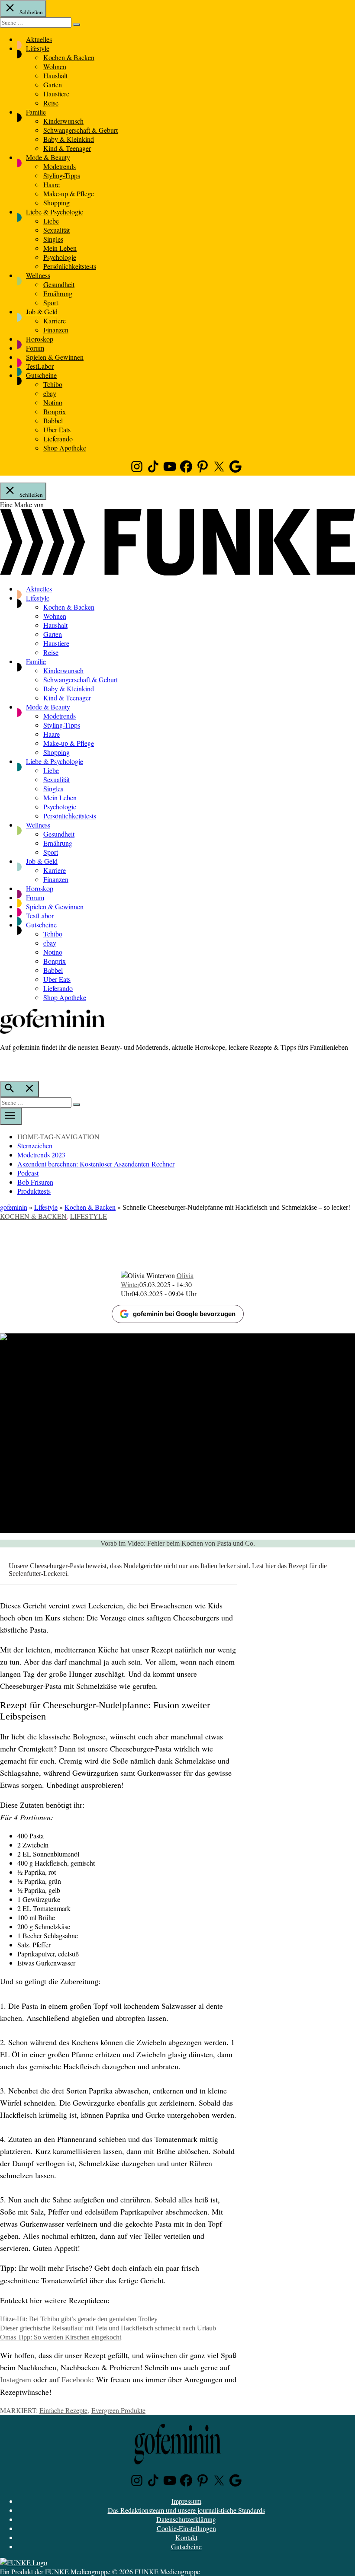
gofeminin (14, 1207)
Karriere (55, 321)
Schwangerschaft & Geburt (81, 130)
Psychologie (60, 257)
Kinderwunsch (63, 121)
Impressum (186, 2501)
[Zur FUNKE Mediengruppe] (177, 573)
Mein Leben (60, 248)
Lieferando (58, 439)
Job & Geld (42, 312)
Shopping (56, 203)
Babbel (53, 420)
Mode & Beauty (48, 157)
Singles (53, 239)
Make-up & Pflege (69, 193)
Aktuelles (39, 39)
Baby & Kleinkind (69, 139)
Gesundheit (59, 284)
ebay (50, 393)
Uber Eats (57, 430)
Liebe (51, 221)
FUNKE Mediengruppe (78, 2571)
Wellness (38, 275)
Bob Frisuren (35, 1182)
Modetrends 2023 (41, 1155)
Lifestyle (38, 48)
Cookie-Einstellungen (186, 2528)
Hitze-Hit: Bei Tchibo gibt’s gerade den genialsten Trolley (79, 2319)
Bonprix (55, 411)
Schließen (31, 12)
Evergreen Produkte (118, 2410)
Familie (36, 112)
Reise (51, 103)
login (4, 1065)
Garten (53, 85)
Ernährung (58, 293)
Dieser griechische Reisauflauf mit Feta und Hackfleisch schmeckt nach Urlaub (108, 2328)
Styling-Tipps (62, 175)
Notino (53, 402)
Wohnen (55, 66)
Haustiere (56, 94)
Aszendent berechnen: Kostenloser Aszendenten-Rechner (96, 1164)
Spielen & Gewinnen (55, 357)
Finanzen (56, 330)
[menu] (11, 1116)
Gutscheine (41, 375)
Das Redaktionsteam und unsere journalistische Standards (186, 2510)
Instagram (16, 2380)
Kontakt (186, 2537)
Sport (51, 302)
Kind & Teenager (67, 148)
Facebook (77, 2380)
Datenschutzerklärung (186, 2519)
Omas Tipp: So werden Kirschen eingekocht (61, 2337)
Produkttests (34, 1191)
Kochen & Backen (69, 57)
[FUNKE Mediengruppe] (24, 2562)
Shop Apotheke (65, 448)
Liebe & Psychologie (55, 212)
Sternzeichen (35, 1146)
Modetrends (60, 166)
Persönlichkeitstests (70, 266)
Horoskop (40, 339)
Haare (52, 184)
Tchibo (53, 384)
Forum (35, 348)
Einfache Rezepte (63, 2410)
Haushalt (55, 75)
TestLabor (40, 366)
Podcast (28, 1173)
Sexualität (56, 230)
